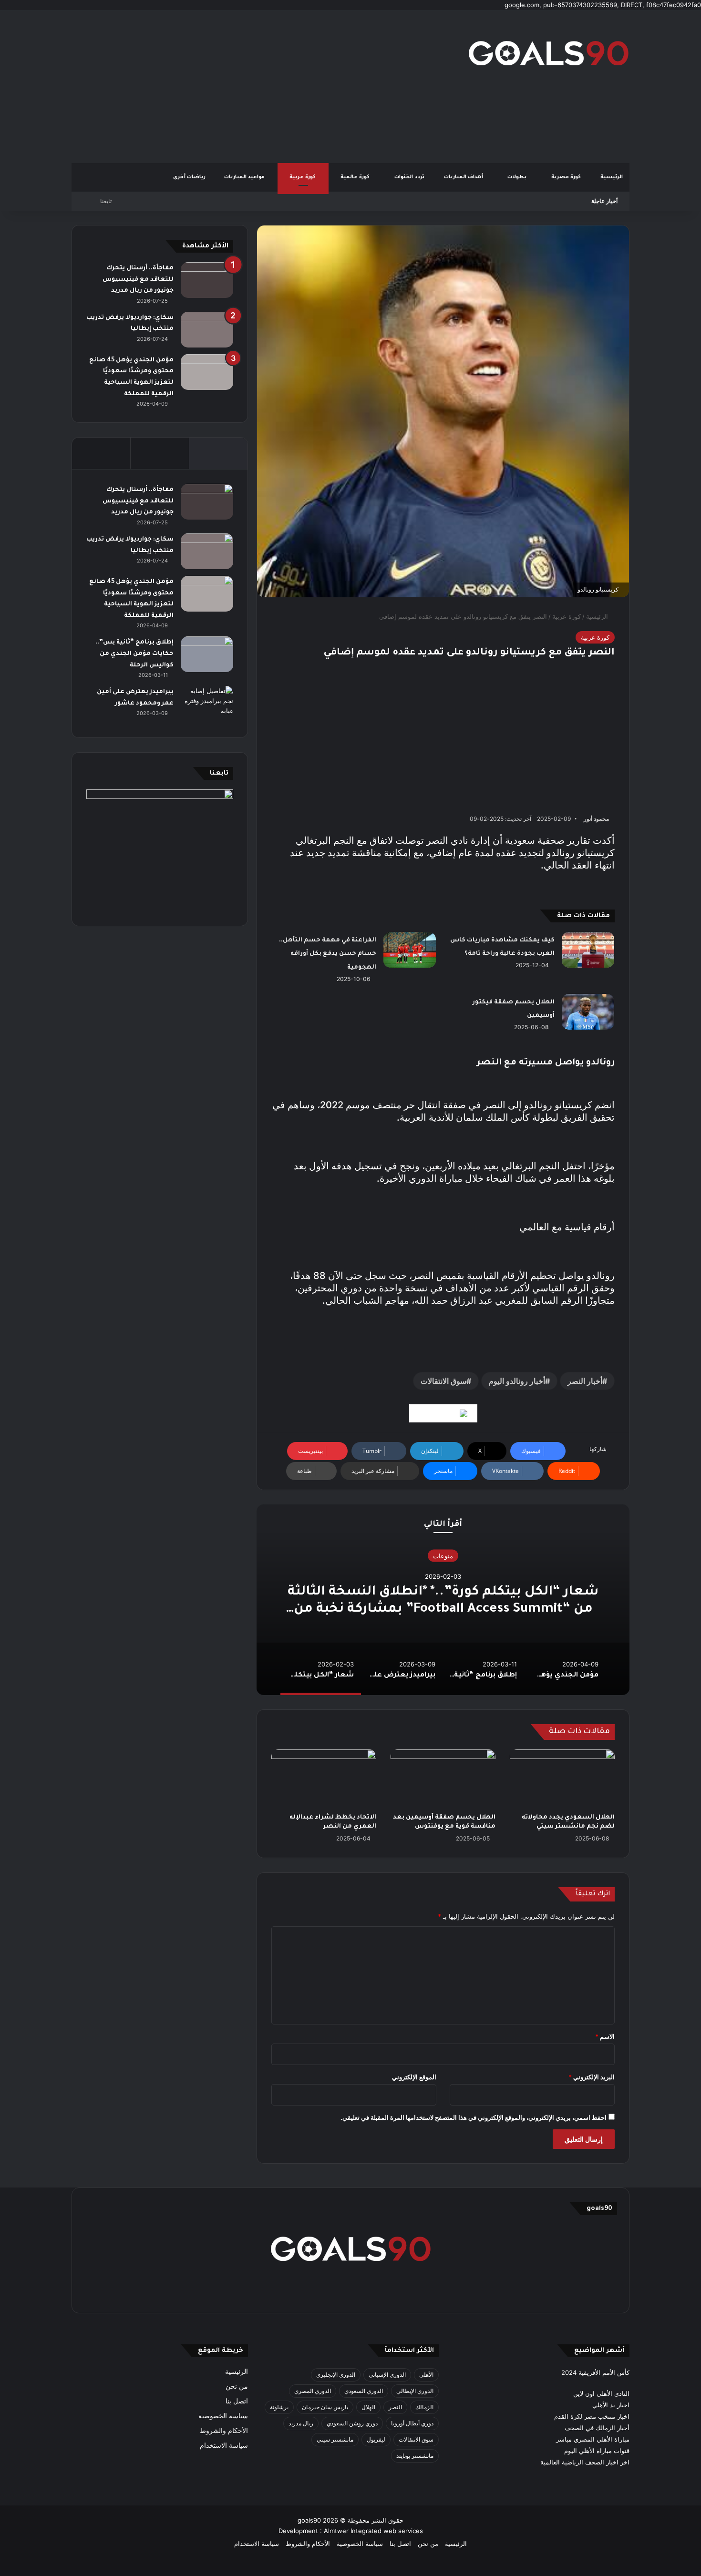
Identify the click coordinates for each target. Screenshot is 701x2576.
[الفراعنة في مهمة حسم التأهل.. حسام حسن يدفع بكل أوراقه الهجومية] (410, 950)
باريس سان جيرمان (325, 2407)
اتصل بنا (237, 2401)
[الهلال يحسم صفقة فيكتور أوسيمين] (588, 1012)
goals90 (309, 2520)
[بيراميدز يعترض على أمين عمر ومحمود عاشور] (207, 704)
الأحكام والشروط (224, 2431)
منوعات (443, 1556)
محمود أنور (596, 819)
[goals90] (548, 53)
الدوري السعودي (364, 2391)
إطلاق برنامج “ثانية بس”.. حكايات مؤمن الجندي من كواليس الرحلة (134, 654)
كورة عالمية (356, 177)
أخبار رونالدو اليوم (517, 1381)
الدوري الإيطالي (415, 2391)
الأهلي (426, 2375)
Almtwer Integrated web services (373, 2531)
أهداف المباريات (464, 177)
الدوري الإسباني (387, 2375)
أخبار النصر (585, 1381)
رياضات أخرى (189, 177)
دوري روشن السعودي (352, 2423)
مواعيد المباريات (245, 177)
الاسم (605, 2036)
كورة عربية (303, 177)
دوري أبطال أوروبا (412, 2423)
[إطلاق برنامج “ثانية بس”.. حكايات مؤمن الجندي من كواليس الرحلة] (207, 654)
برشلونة (279, 2407)
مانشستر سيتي (335, 2439)
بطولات (518, 177)
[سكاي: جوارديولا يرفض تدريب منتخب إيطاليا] (207, 330)
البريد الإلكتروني (592, 2077)
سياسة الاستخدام (224, 2445)
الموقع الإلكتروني (414, 2077)
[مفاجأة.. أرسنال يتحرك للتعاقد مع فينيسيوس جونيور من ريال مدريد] (207, 280)
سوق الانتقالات (443, 1381)
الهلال (368, 2407)
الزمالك (424, 2407)
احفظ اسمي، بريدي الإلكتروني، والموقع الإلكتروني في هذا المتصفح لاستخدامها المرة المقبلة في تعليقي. (474, 2117)
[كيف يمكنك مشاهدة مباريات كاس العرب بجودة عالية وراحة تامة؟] (588, 950)
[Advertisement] (255, 86)
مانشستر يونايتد (415, 2456)
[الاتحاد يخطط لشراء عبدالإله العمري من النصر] (324, 1779)
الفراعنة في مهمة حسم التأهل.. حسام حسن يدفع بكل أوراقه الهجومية (328, 954)
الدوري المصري (313, 2391)
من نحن (237, 2386)
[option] (443, 1600)
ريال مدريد (301, 2423)
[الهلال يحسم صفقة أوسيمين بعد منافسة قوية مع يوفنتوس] (443, 1779)
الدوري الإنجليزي (336, 2375)
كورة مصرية (567, 177)
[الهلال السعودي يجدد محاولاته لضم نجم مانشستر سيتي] (562, 1779)
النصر (395, 2407)
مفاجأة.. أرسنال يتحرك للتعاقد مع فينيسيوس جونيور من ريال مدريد (138, 280)
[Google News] (443, 1413)
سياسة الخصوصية (223, 2416)
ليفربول (376, 2439)
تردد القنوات (410, 177)
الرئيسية (612, 177)
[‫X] (396, 2293)
